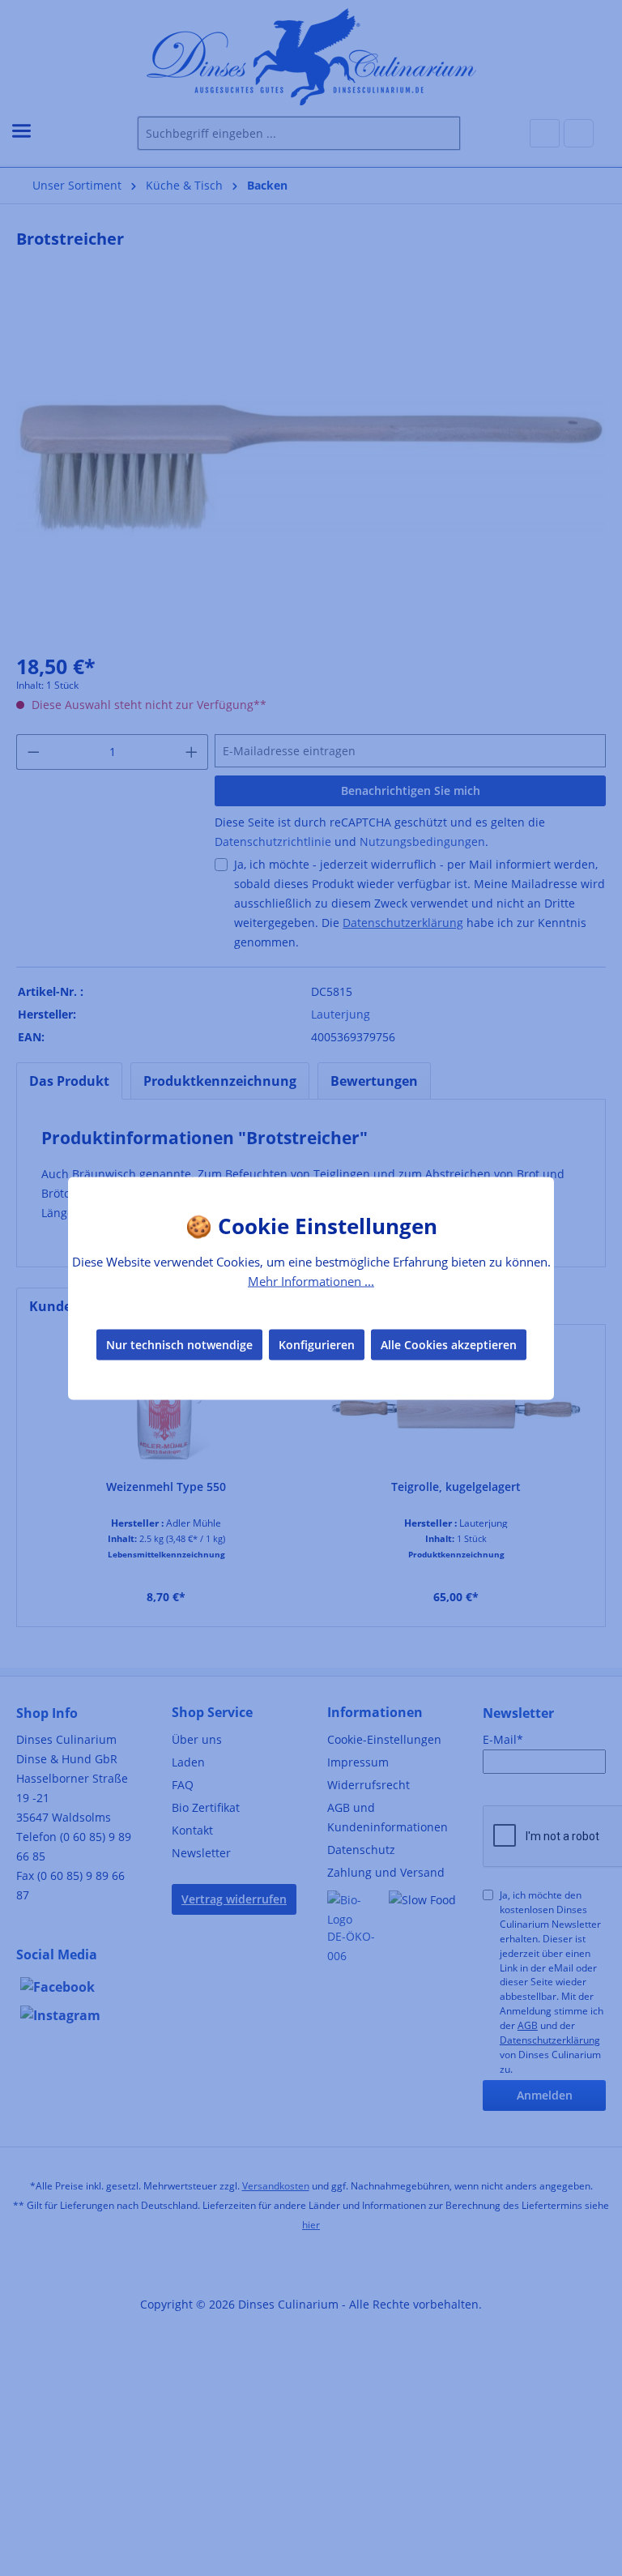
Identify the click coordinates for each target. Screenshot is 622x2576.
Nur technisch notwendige (179, 1345)
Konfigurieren (317, 1345)
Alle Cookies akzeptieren (449, 1345)
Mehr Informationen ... (311, 1280)
